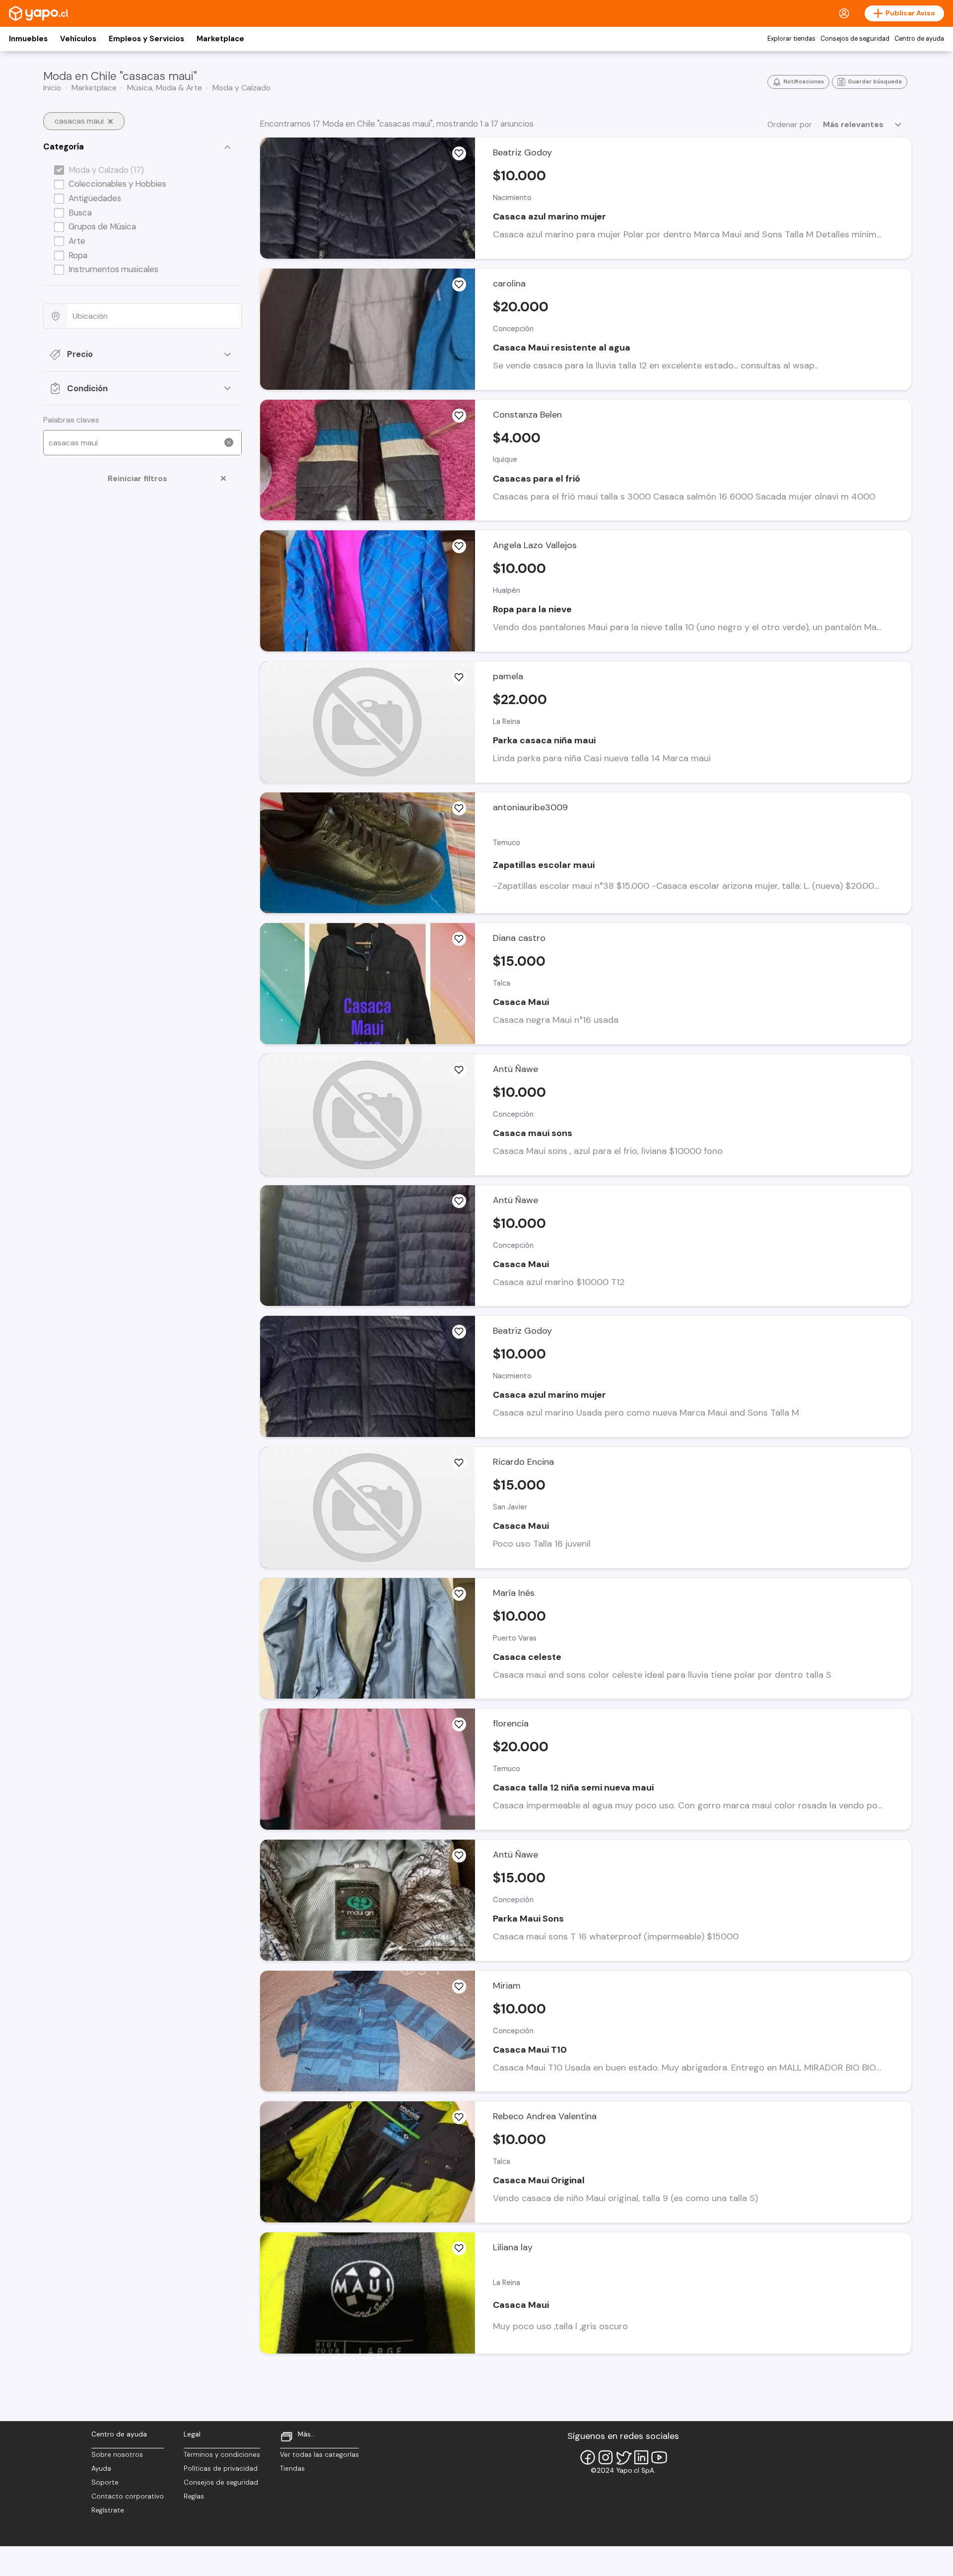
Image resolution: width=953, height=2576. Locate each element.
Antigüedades (95, 198)
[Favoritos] (459, 153)
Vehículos (78, 39)
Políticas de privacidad (221, 2469)
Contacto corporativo (128, 2496)
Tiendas (292, 2469)
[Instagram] (606, 2457)
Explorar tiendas (791, 39)
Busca (80, 213)
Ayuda (101, 2469)
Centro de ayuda (919, 39)
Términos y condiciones (222, 2455)
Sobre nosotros (117, 2455)
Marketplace (220, 39)
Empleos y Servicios (146, 39)
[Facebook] (588, 2457)
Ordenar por (790, 124)
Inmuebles (28, 39)
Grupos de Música (102, 226)
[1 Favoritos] (459, 1856)
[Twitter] (623, 2457)
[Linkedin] (641, 2457)
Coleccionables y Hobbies (117, 184)
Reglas (194, 2496)
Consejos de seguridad (855, 39)
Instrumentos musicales (113, 269)
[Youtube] (659, 2457)
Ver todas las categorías (319, 2455)
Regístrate (108, 2510)
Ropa (78, 255)
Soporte (105, 2482)
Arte (77, 241)
